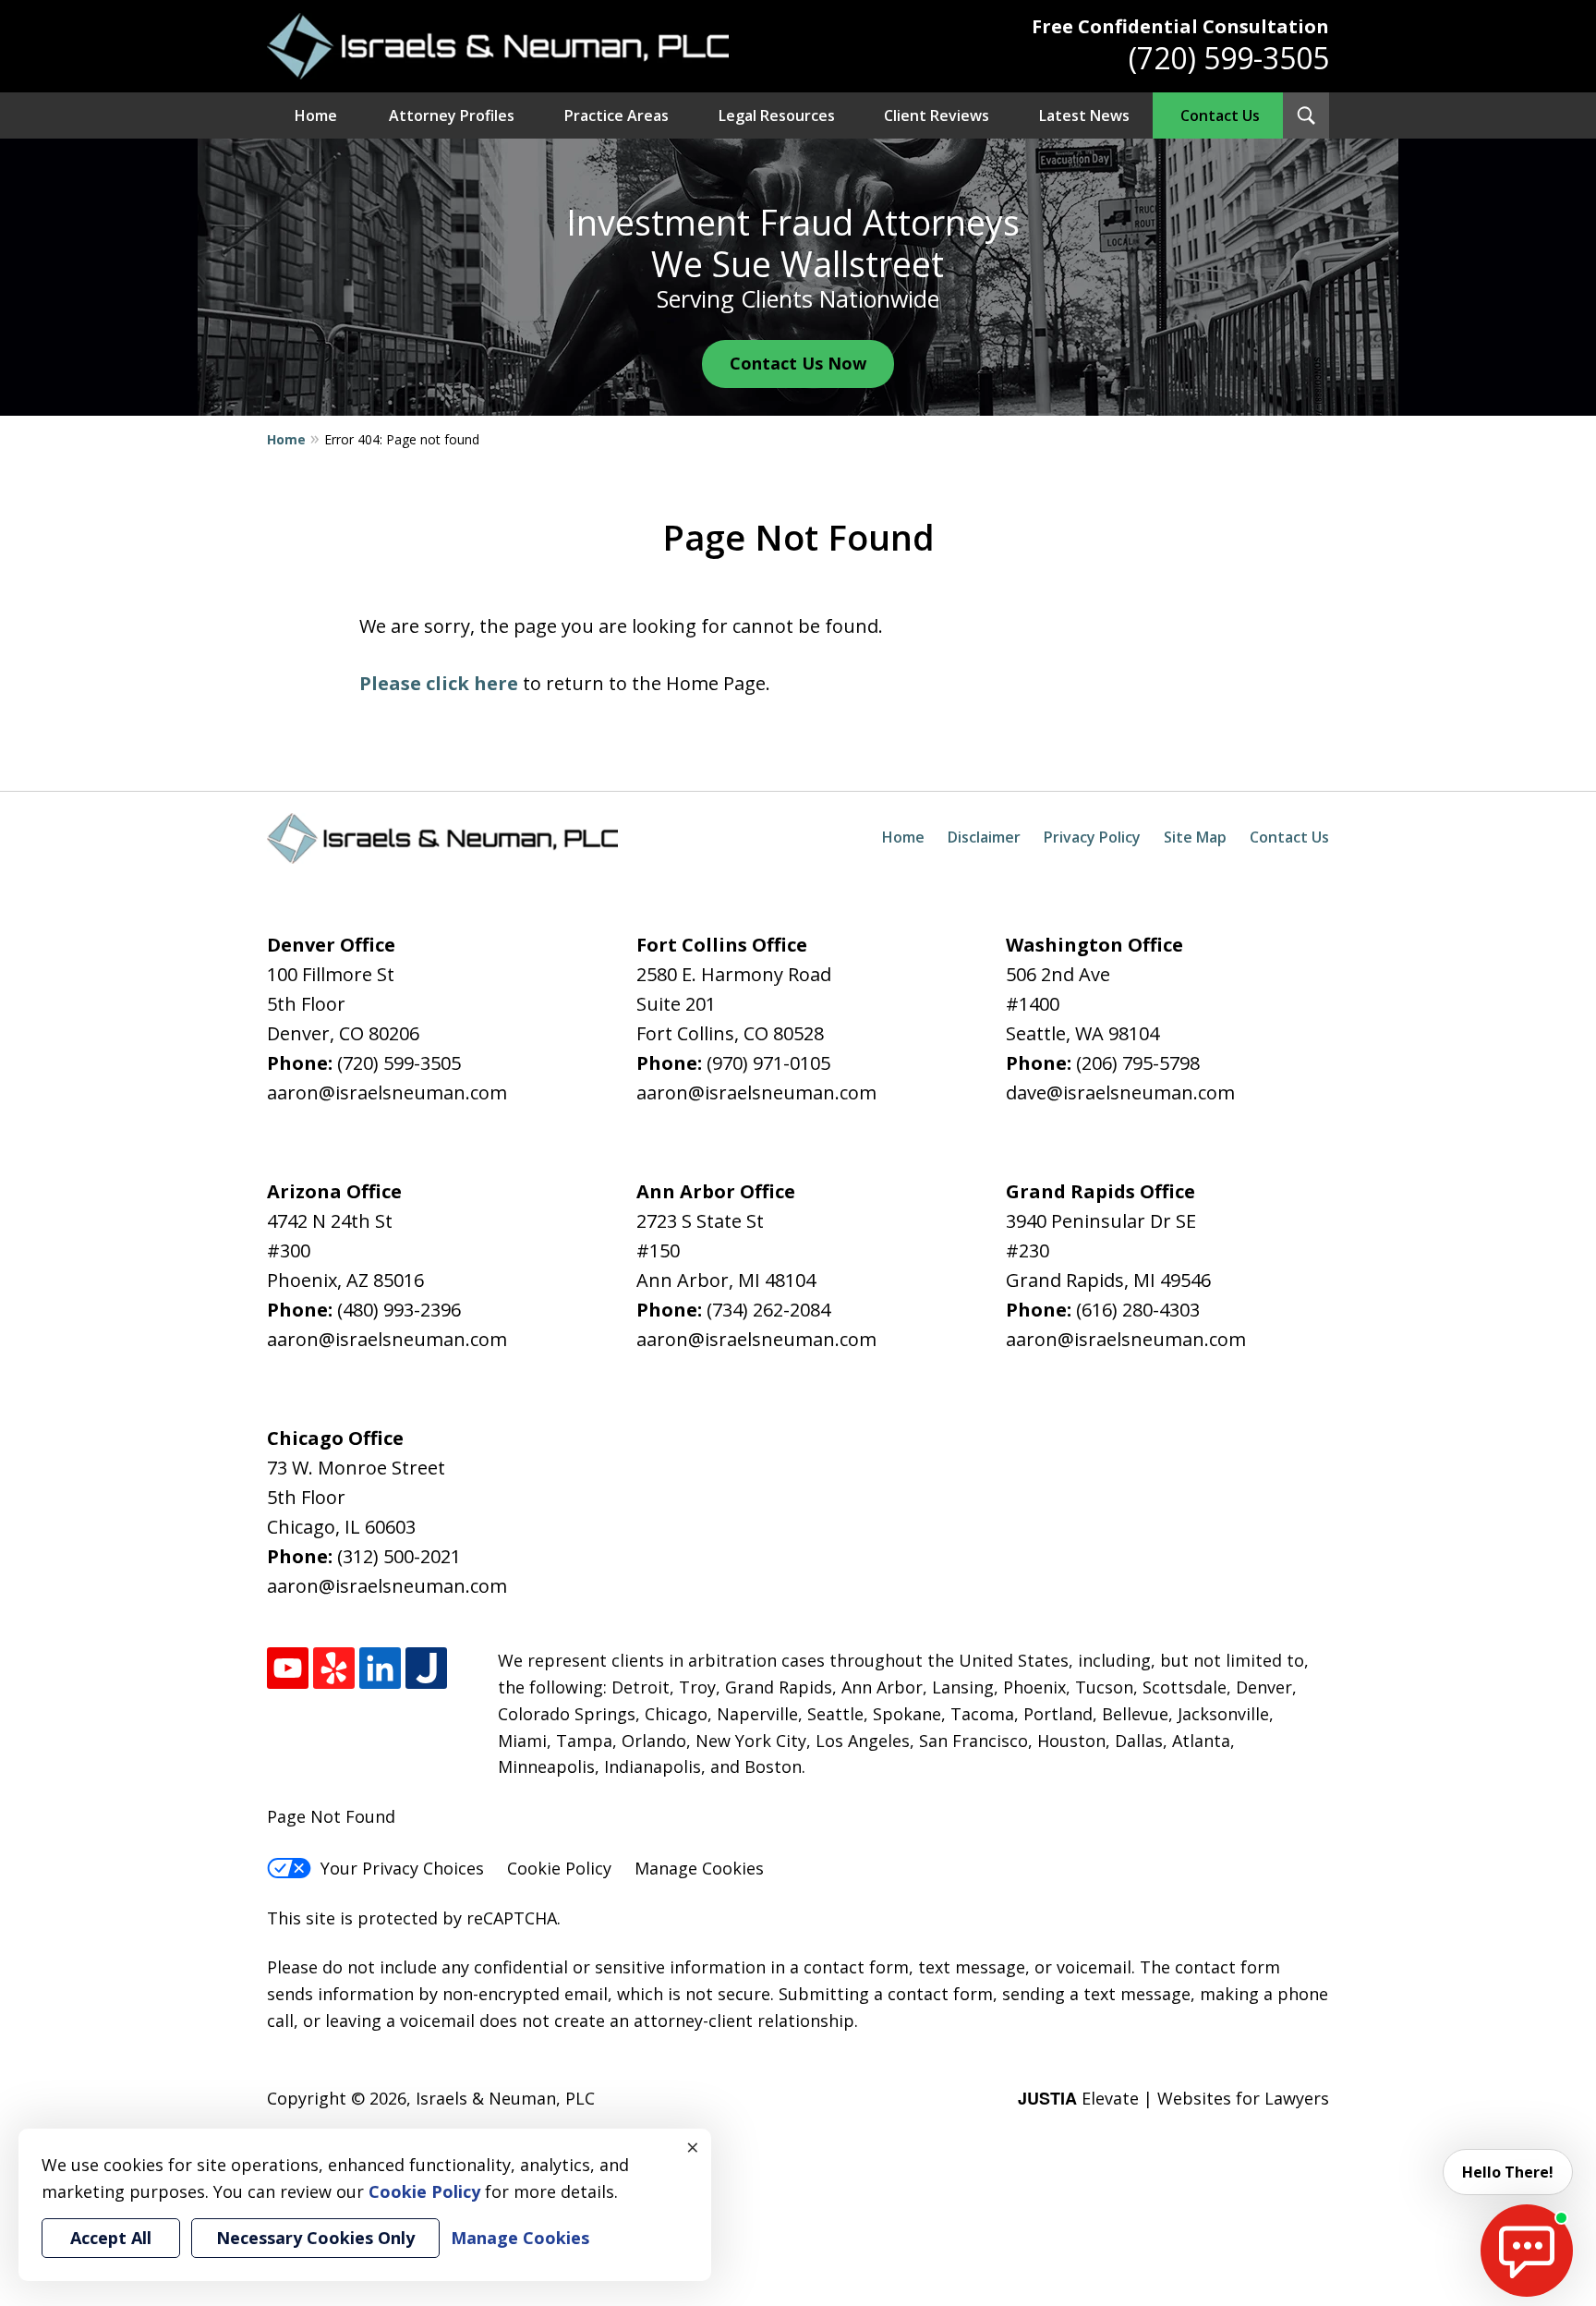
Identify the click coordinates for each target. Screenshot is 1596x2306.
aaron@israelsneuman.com (387, 1092)
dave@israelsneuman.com (1120, 1092)
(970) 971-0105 (768, 1063)
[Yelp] (334, 1668)
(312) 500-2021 (399, 1556)
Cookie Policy (559, 1868)
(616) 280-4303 (1138, 1310)
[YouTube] (288, 1668)
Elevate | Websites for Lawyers (1173, 2098)
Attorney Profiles (452, 115)
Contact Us (1220, 115)
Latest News (1084, 115)
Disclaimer (984, 837)
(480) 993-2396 (399, 1310)
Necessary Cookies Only (315, 2238)
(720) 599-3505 (1229, 58)
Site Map (1195, 837)
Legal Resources (777, 115)
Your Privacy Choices (402, 1868)
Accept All (111, 2238)
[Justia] (426, 1668)
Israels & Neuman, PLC (505, 2098)
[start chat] (1527, 2251)
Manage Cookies (699, 1868)
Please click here (439, 683)
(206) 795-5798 (1138, 1063)
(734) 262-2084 (768, 1310)
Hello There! (1508, 2172)
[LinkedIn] (380, 1668)
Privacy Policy (1092, 837)
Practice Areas (617, 115)
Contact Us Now (798, 363)
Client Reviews (937, 115)
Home (316, 115)
